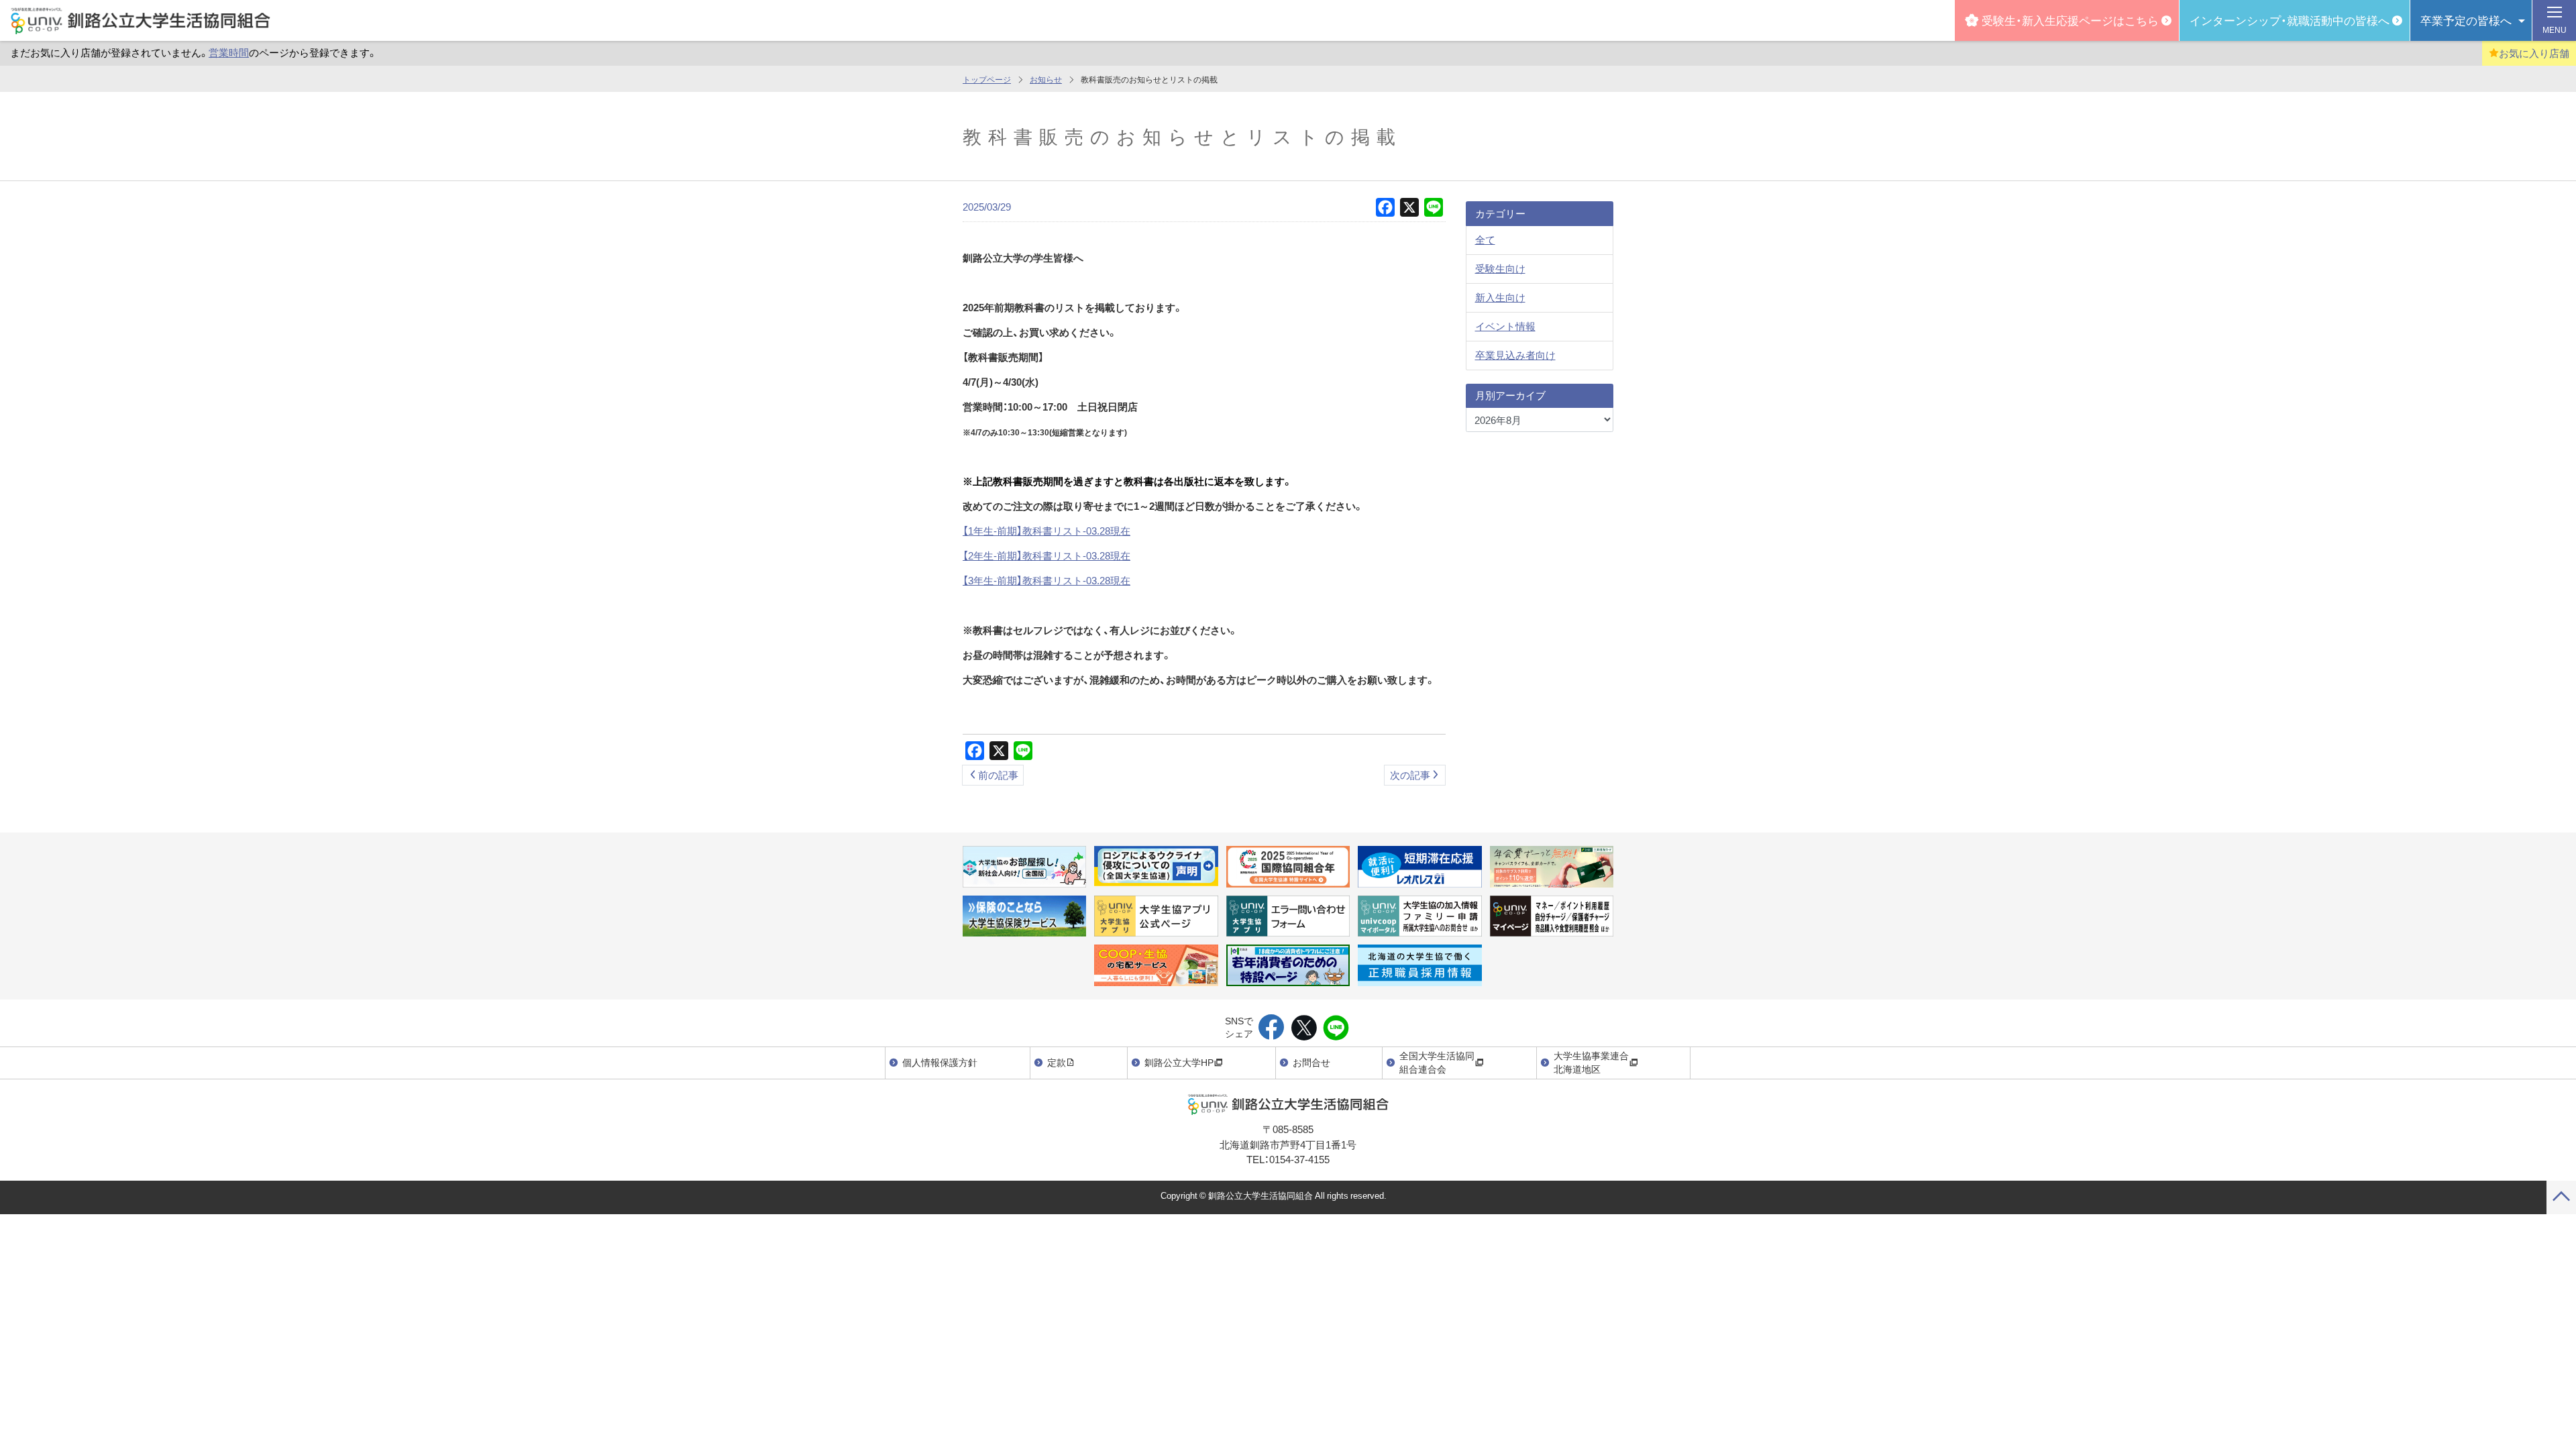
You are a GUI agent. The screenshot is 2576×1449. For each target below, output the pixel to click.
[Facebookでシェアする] (1272, 1028)
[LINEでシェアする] (1336, 1028)
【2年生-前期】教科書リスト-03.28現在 (1046, 555)
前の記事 (998, 775)
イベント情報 (1505, 326)
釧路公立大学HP (1179, 1062)
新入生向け (1500, 297)
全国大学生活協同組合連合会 (1437, 1062)
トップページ (987, 79)
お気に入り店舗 (2534, 53)
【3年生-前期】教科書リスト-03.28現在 (1046, 580)
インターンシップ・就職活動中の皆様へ (2290, 20)
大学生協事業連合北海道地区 (1591, 1062)
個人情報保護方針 (940, 1062)
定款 (1057, 1062)
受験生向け (1500, 268)
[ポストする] (1304, 1028)
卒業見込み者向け (1515, 355)
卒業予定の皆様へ (2466, 20)
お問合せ (1311, 1062)
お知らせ (1046, 79)
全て (1485, 239)
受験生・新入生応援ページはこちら (2070, 20)
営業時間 (229, 52)
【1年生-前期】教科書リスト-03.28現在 (1046, 531)
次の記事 (1410, 775)
